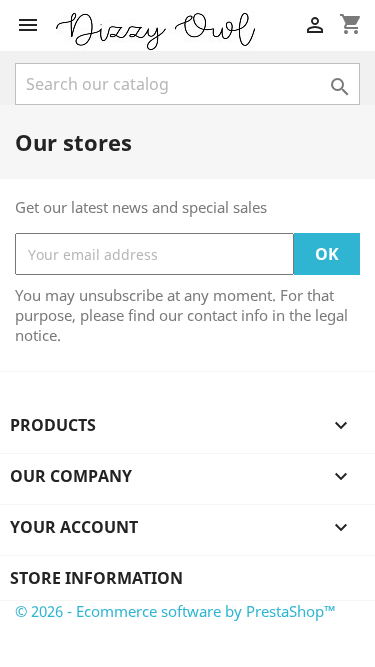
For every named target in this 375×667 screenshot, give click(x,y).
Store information (96, 578)
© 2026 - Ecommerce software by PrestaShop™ (175, 611)
